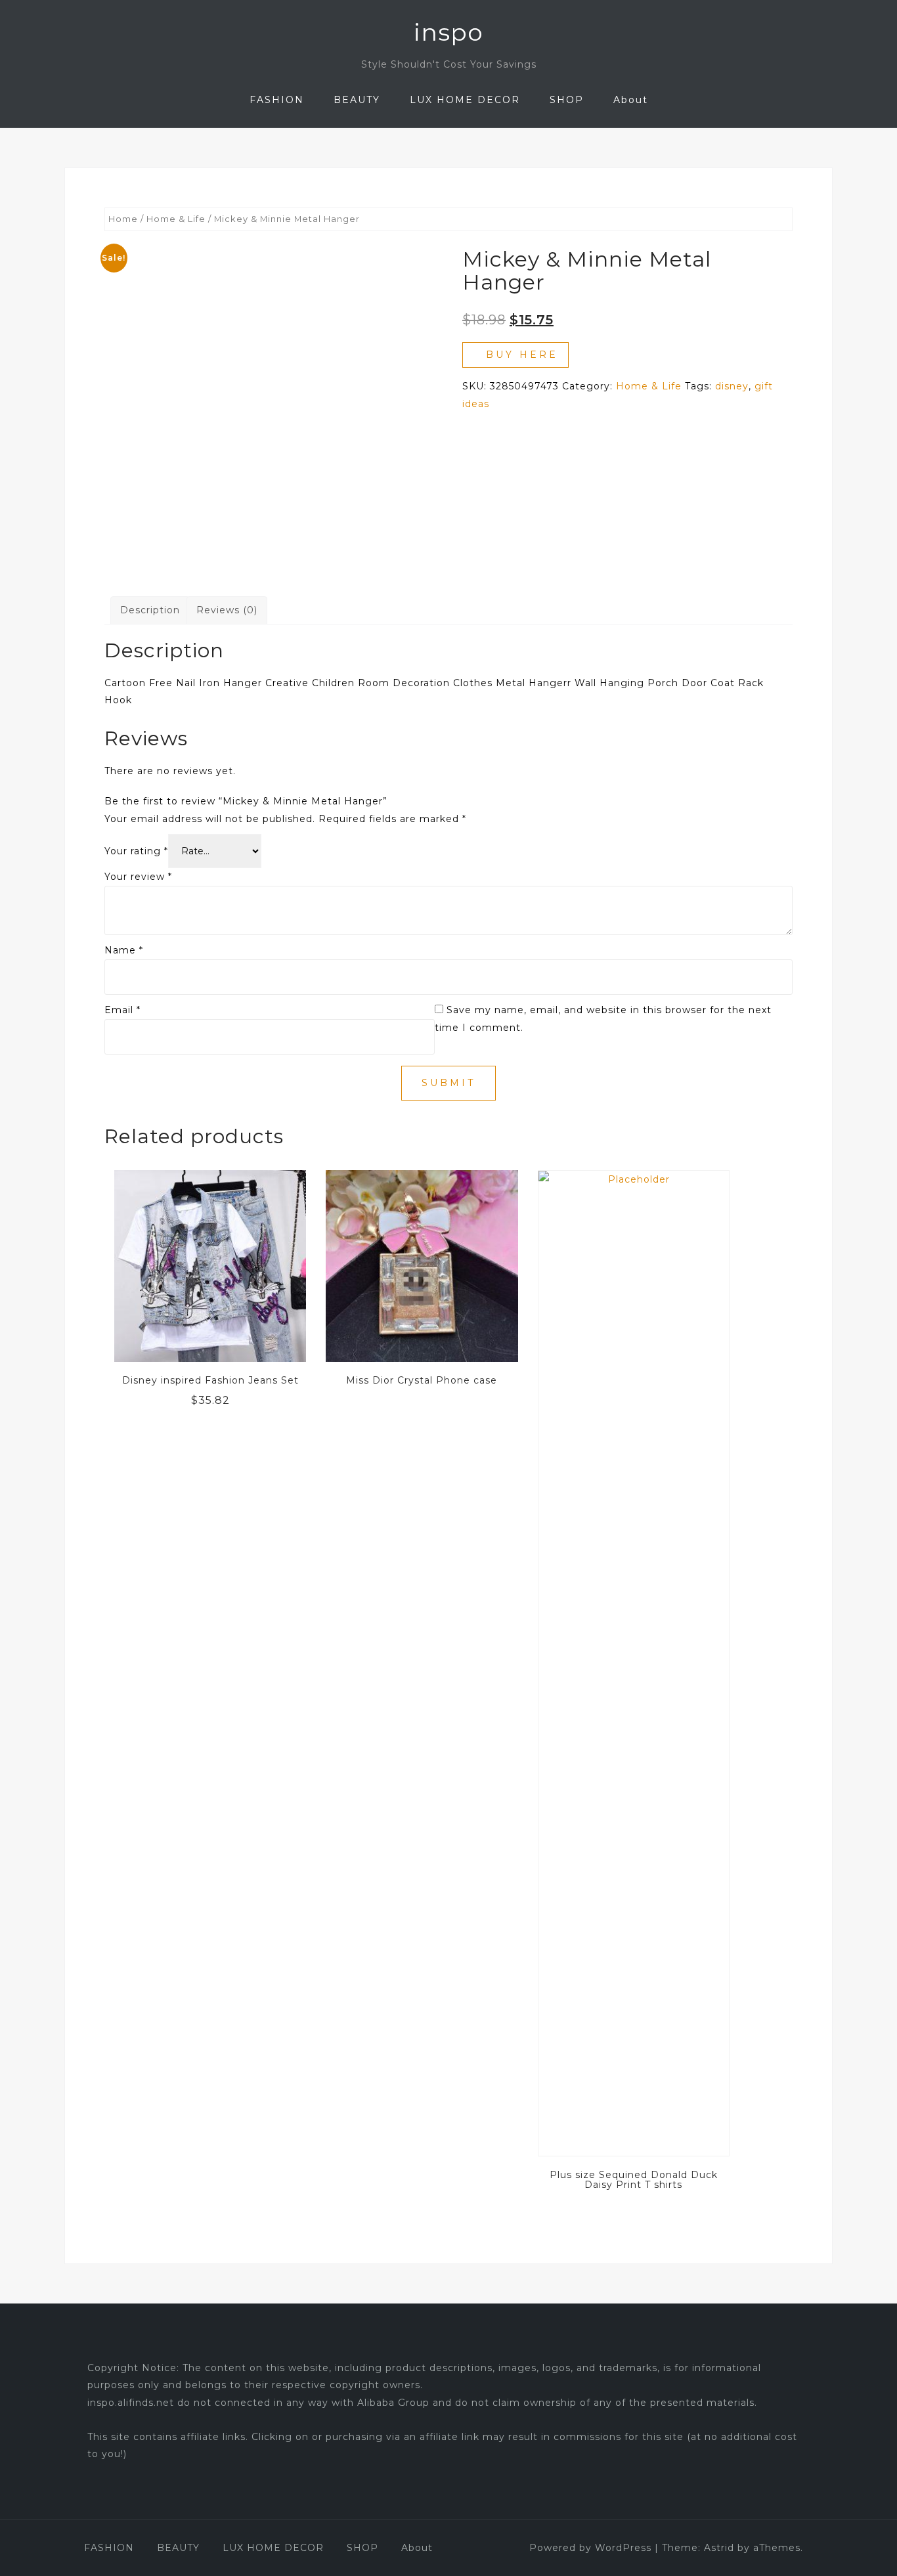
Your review (138, 877)
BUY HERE (522, 355)
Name (124, 950)
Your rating (136, 851)
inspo (448, 32)
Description (150, 610)
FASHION (277, 100)
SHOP (567, 100)
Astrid (719, 2548)
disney (732, 386)
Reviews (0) (227, 610)
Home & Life (176, 219)
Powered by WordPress (590, 2548)
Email (122, 1010)
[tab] (150, 610)
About (631, 100)
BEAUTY (357, 100)
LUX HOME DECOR (465, 100)
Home (123, 219)
